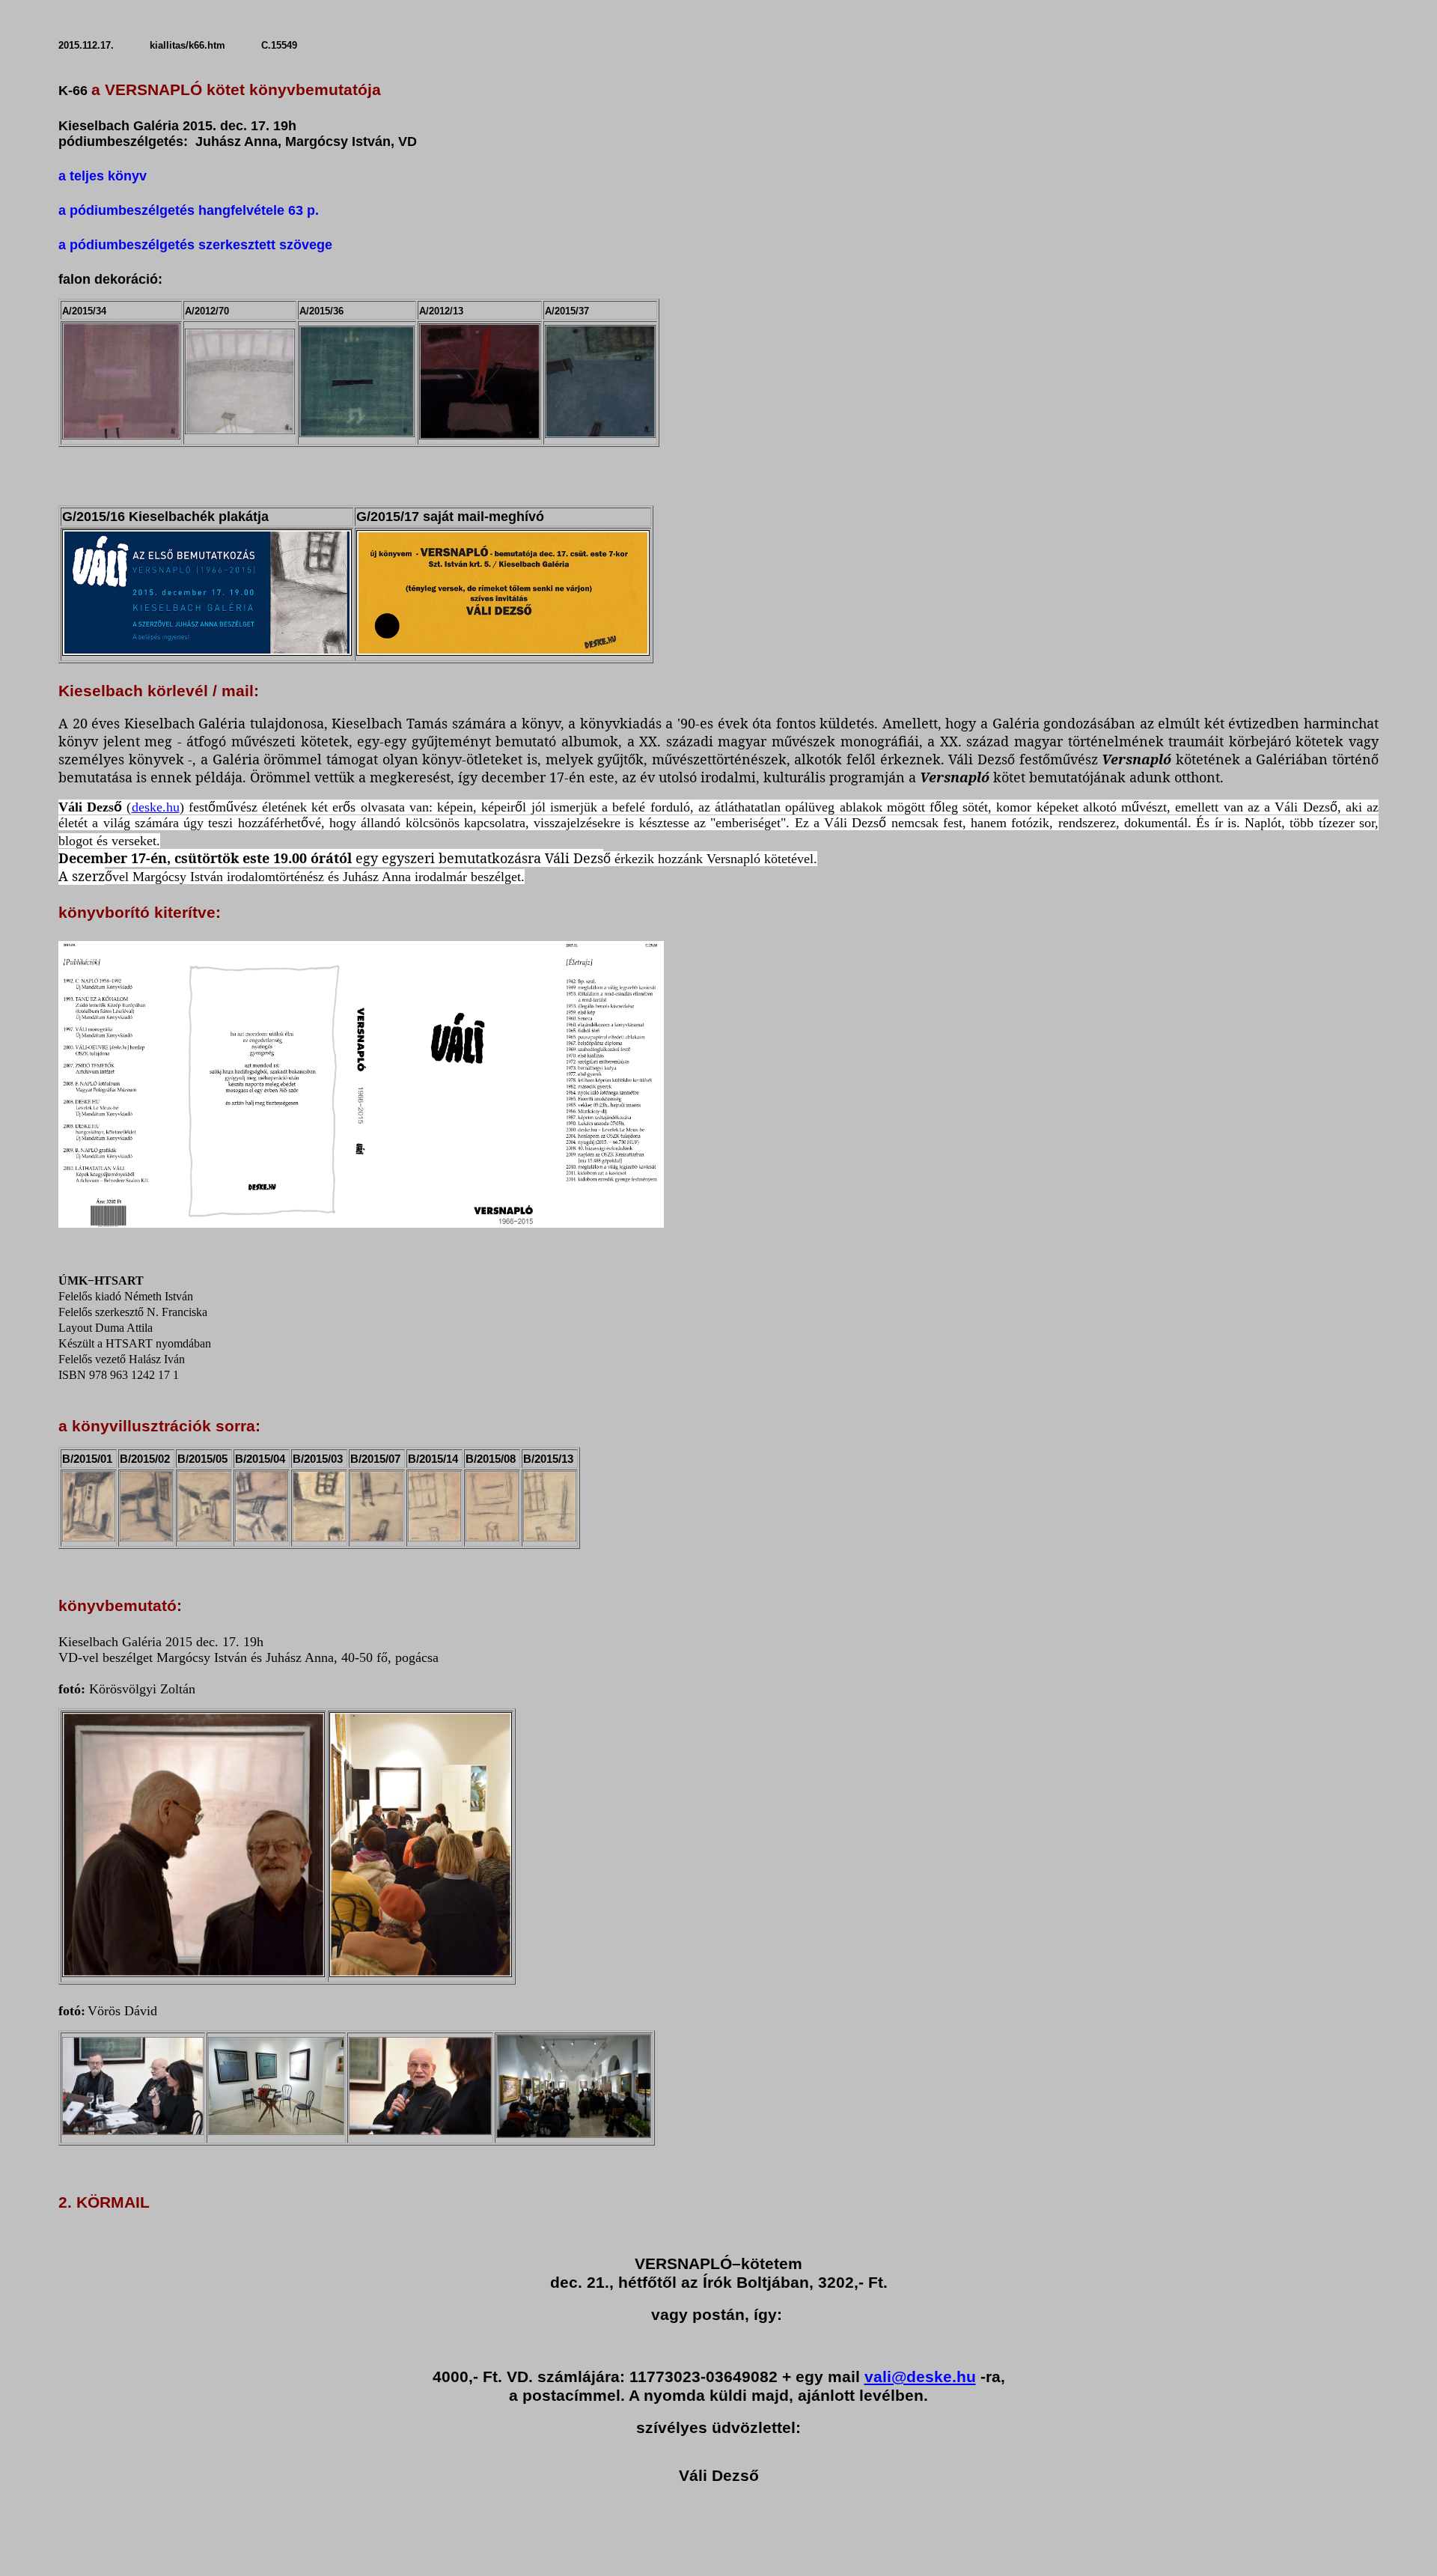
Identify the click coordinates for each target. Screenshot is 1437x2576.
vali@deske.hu (920, 2377)
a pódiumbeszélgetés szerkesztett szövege (195, 245)
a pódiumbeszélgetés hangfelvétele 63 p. (189, 210)
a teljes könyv (103, 176)
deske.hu (156, 807)
